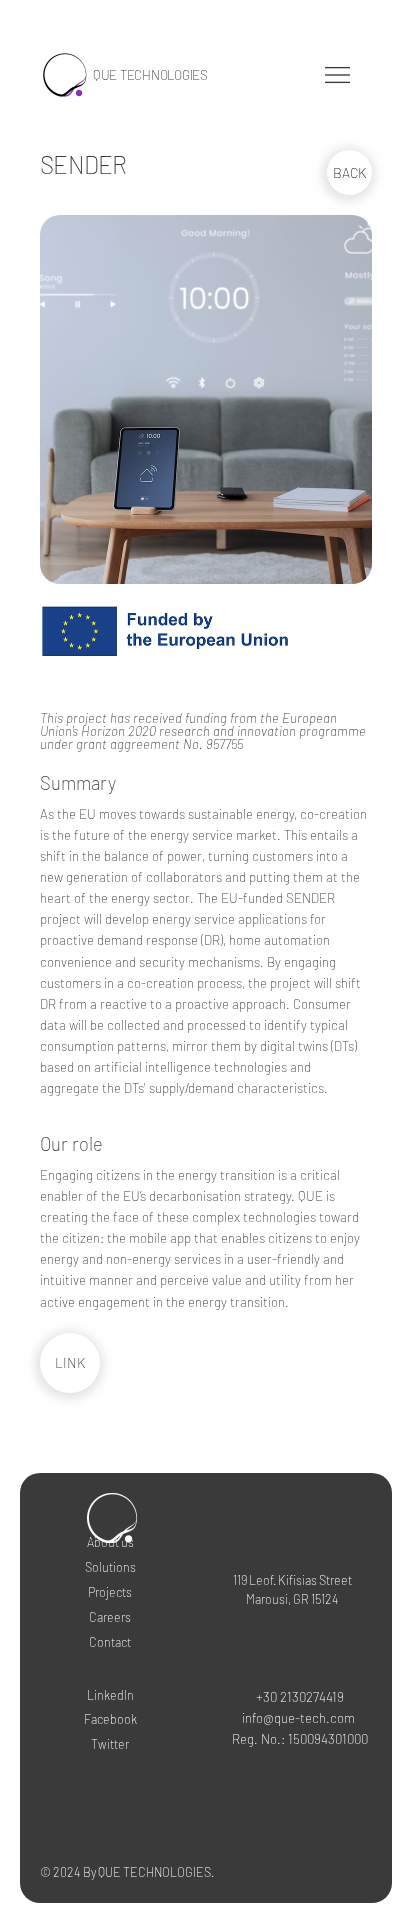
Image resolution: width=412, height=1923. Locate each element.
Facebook (110, 1719)
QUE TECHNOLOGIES (150, 75)
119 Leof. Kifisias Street (292, 1580)
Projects (110, 1592)
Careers (110, 1617)
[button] (337, 75)
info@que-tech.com (298, 1718)
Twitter (110, 1744)
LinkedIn (110, 1695)
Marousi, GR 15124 (292, 1599)
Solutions (110, 1567)
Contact (110, 1642)
